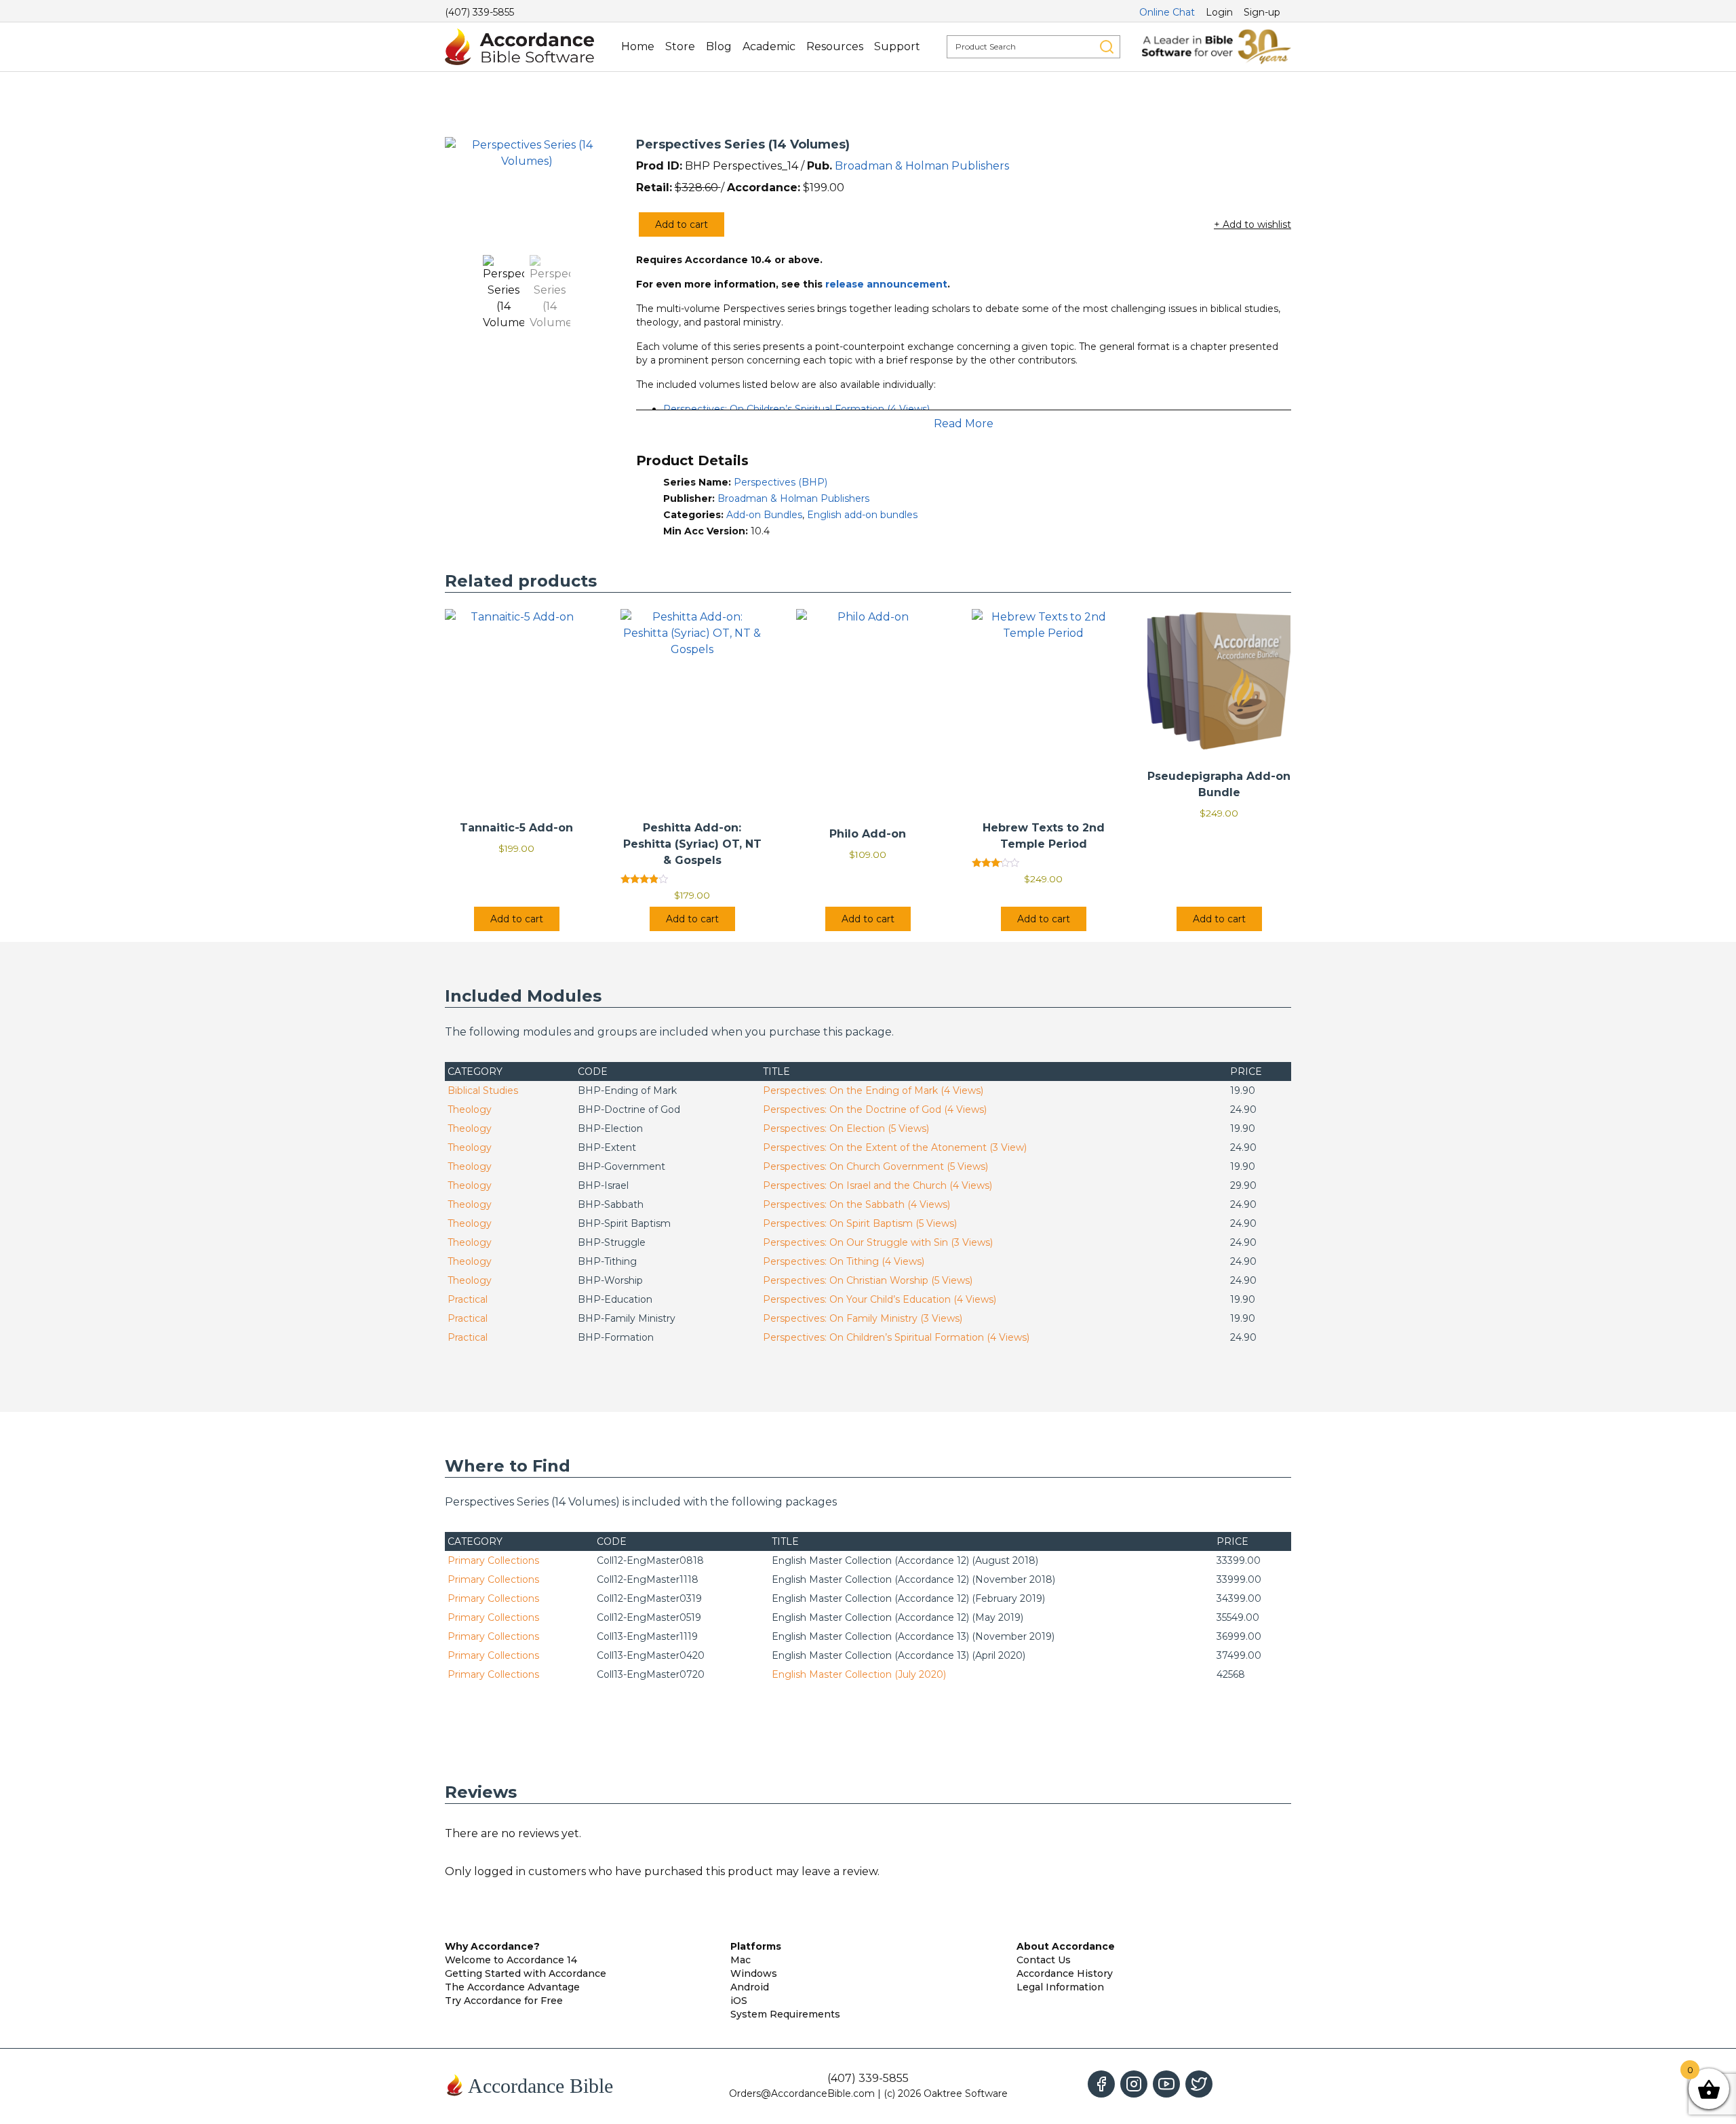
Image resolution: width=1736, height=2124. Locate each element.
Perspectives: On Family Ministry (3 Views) (863, 1318)
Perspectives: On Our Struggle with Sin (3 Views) (878, 1242)
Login (1219, 12)
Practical (468, 1299)
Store (680, 46)
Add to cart (682, 224)
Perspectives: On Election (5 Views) (846, 1128)
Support (897, 46)
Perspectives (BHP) (781, 482)
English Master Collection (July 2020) (859, 1674)
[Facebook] (1101, 2084)
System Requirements (785, 2014)
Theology (470, 1109)
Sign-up (1262, 12)
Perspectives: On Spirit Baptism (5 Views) (860, 1223)
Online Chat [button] (1167, 12)
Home (638, 46)
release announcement (886, 284)
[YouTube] (1166, 2084)
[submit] (1107, 47)
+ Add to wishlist (1252, 224)
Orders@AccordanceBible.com (802, 2093)
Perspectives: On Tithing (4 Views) (844, 1261)
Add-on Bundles (764, 515)
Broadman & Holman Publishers (922, 166)
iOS (739, 2001)
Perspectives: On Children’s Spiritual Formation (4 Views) (796, 409)
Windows (754, 1973)
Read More (964, 424)
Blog (719, 46)
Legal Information (1060, 1987)
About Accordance (1066, 1946)
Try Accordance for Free (504, 2001)
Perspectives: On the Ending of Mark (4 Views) (873, 1090)
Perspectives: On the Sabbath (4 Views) (856, 1204)
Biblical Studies (483, 1090)
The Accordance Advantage (512, 1987)
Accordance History (1065, 1973)
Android (750, 1987)
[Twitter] (1199, 2084)
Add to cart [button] (517, 919)
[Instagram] (1134, 2084)
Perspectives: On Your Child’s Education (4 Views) (880, 1299)
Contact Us (1044, 1960)
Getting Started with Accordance (526, 1973)
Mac (741, 1960)
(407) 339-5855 (479, 12)
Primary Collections (493, 1560)
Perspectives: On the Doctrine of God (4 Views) (875, 1109)
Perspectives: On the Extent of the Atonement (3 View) (895, 1147)
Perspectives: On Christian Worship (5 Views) (868, 1280)
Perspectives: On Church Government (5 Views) (875, 1166)
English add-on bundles (862, 515)
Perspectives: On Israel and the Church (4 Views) (877, 1185)
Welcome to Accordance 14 (511, 1960)
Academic (769, 46)
